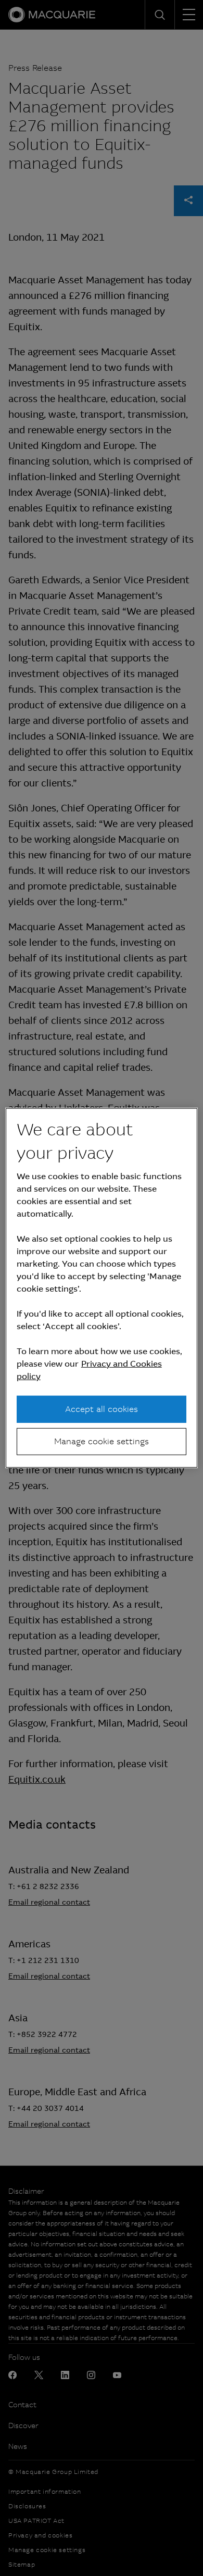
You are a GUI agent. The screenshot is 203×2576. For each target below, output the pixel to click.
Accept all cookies (102, 1409)
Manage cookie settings (102, 1441)
